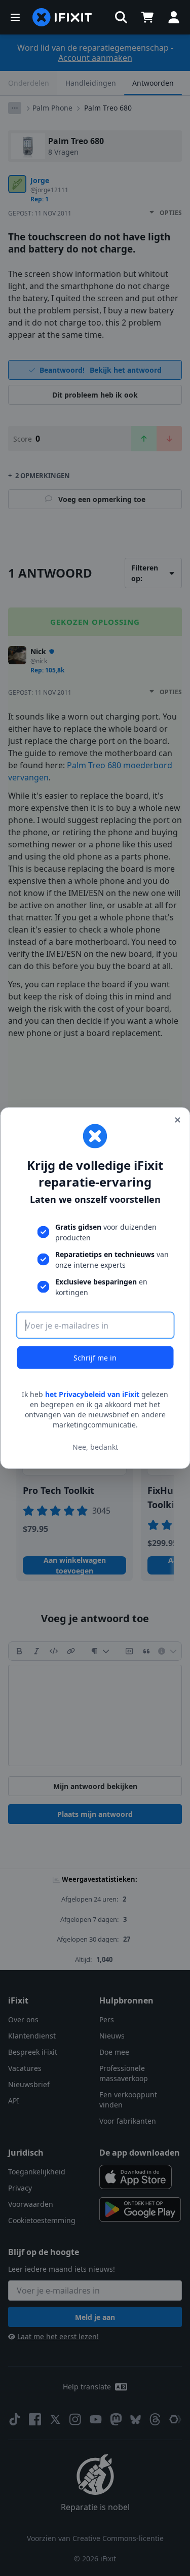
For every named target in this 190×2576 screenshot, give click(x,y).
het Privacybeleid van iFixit (92, 1394)
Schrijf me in (95, 1358)
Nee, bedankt (95, 1446)
